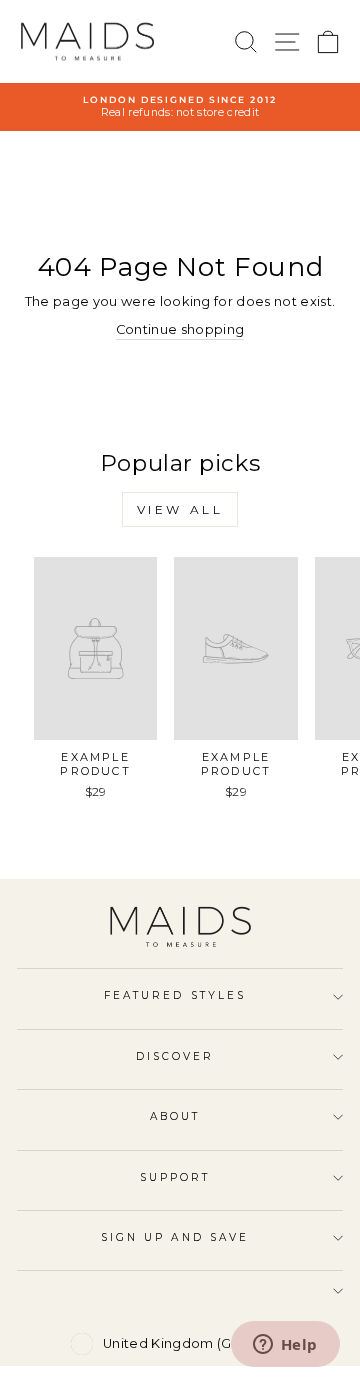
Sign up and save (175, 1237)
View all (180, 509)
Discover (175, 1056)
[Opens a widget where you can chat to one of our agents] (285, 1346)
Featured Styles (175, 995)
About (175, 1116)
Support (175, 1177)
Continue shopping (180, 329)
